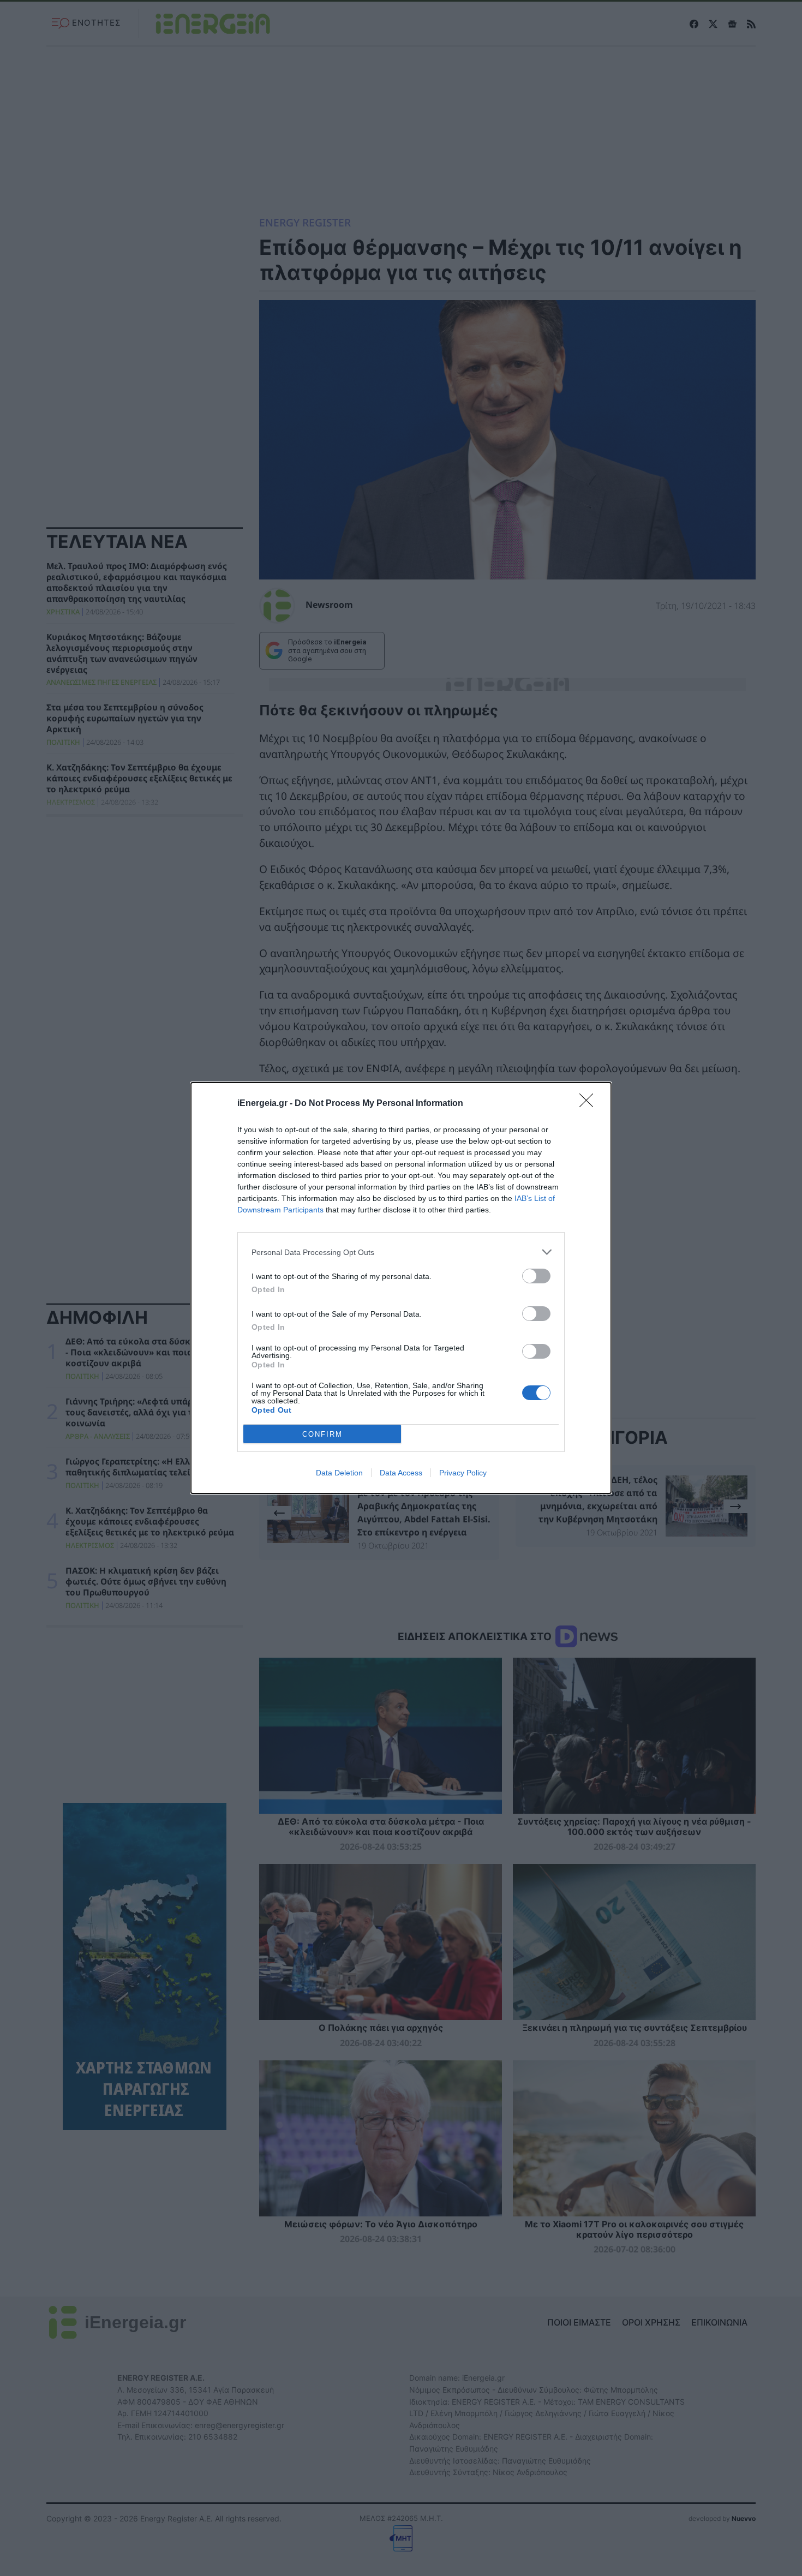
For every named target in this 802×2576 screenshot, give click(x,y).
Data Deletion (339, 1473)
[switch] (536, 1276)
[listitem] (401, 1252)
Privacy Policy (463, 1473)
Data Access (401, 1473)
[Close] (590, 1104)
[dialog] (401, 1288)
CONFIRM (322, 1434)
